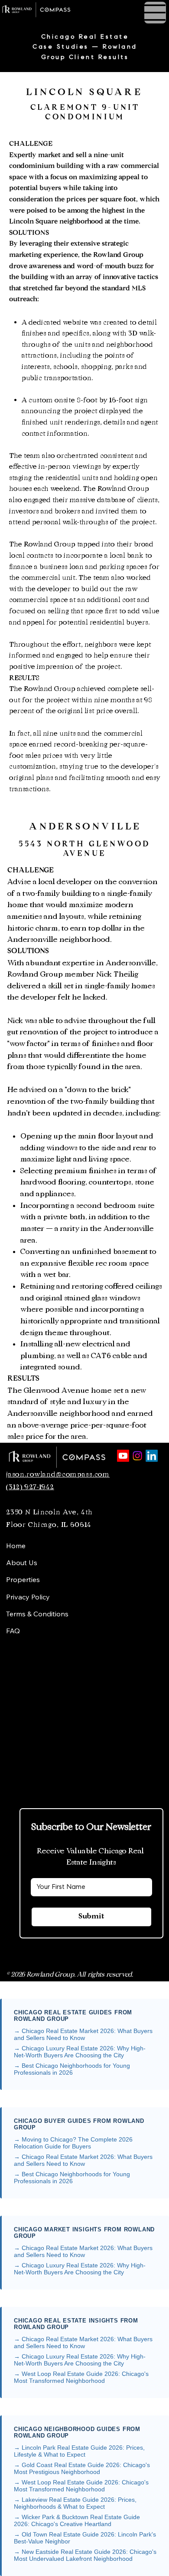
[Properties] (89, 1580)
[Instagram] (137, 1456)
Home (16, 1546)
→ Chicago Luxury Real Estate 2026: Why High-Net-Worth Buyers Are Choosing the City (80, 2052)
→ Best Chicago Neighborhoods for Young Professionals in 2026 (72, 2069)
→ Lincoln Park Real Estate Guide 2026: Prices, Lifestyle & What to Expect (79, 2451)
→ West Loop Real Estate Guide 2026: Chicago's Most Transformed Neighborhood (81, 2377)
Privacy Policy (28, 1597)
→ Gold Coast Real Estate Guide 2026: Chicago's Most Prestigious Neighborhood (82, 2468)
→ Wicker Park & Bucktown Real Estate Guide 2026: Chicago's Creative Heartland (77, 2520)
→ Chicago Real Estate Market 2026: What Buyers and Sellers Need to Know (83, 2034)
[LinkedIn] (152, 1456)
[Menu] (84, 11)
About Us (22, 1563)
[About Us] (89, 1563)
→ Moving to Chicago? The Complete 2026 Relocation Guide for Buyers (73, 2143)
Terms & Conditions (37, 1614)
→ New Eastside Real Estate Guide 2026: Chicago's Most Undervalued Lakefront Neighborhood (85, 2555)
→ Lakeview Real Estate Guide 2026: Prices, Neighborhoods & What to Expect (75, 2503)
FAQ (13, 1631)
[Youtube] (123, 1456)
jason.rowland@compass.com (58, 1474)
